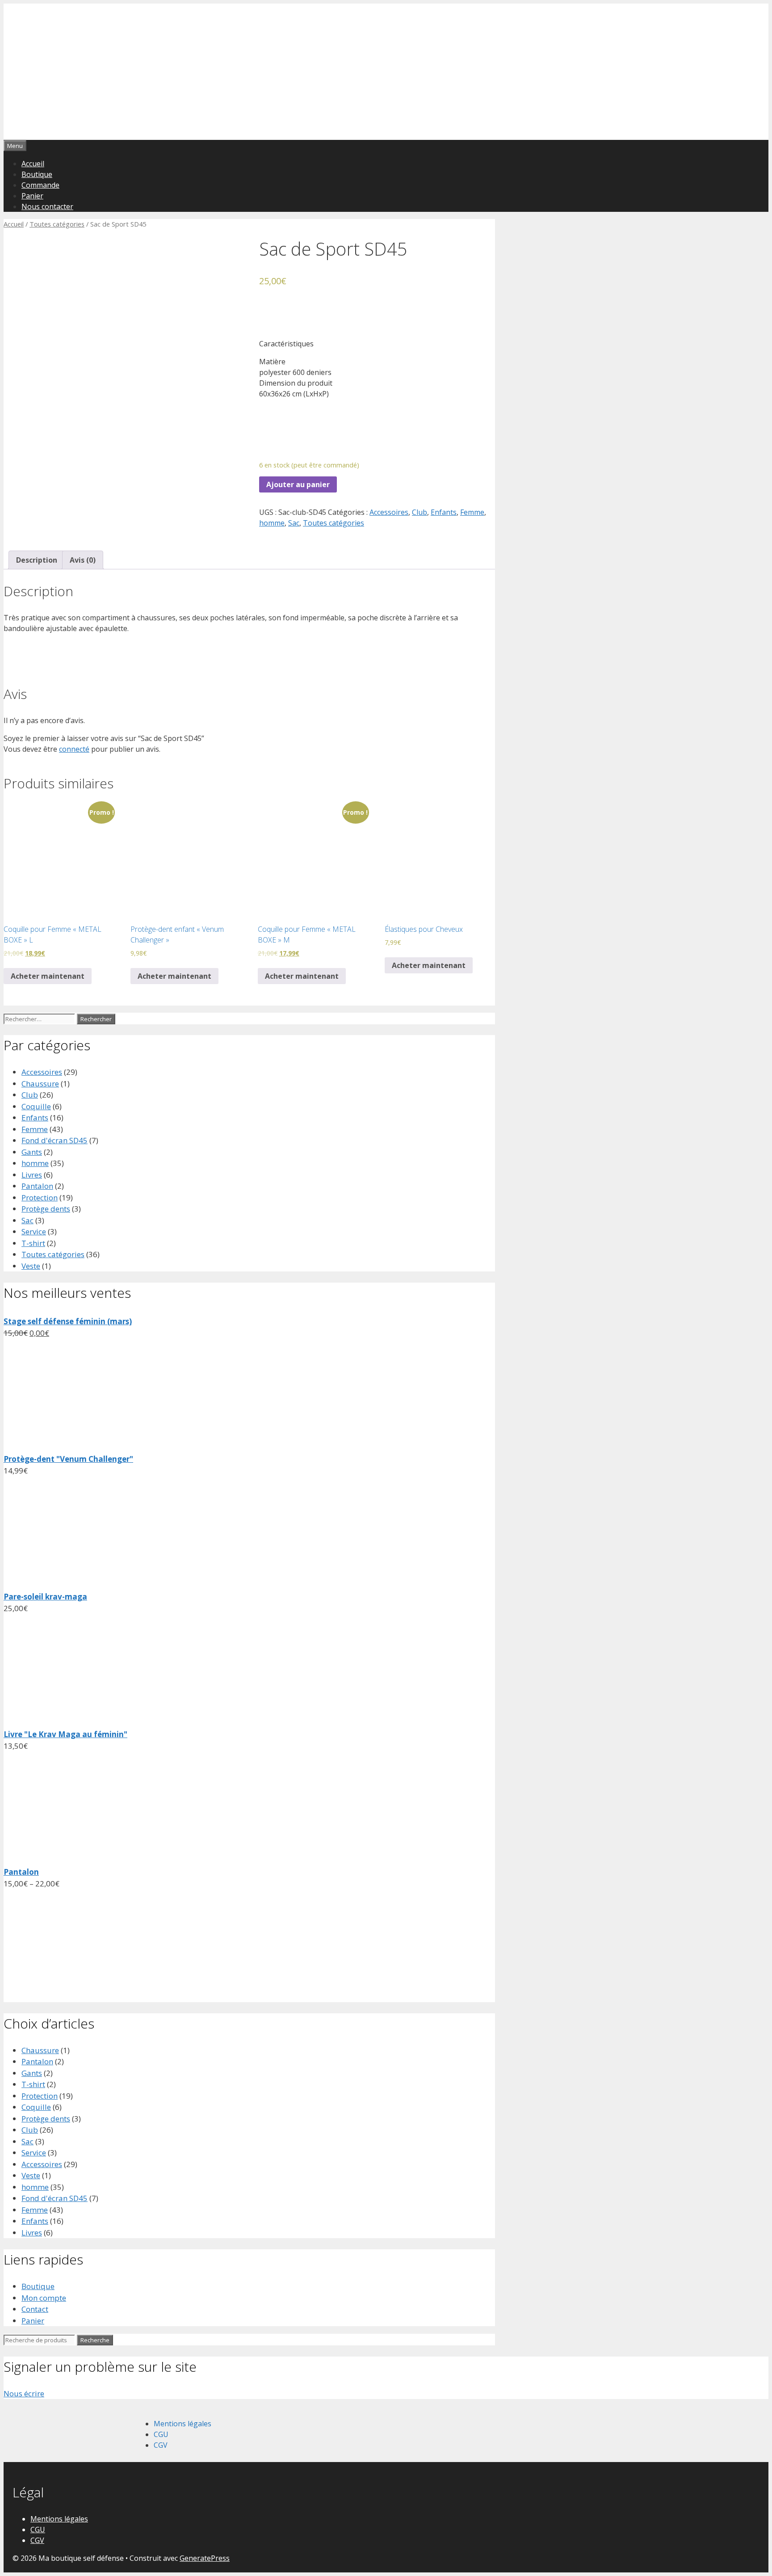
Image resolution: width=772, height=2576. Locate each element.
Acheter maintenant (48, 976)
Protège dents (46, 1209)
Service (34, 1231)
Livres (32, 1175)
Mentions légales (183, 2424)
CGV (161, 2445)
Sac (294, 523)
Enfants (444, 512)
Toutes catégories (57, 224)
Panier (32, 196)
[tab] (37, 560)
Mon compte (44, 2298)
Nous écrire (24, 2393)
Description (37, 560)
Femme (472, 512)
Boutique (37, 174)
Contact (35, 2309)
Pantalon (37, 1186)
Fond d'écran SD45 (55, 1140)
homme (272, 523)
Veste (31, 1266)
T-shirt (33, 1243)
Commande (40, 185)
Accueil (33, 164)
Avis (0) (83, 560)
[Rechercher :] (40, 1018)
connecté (74, 749)
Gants (32, 1152)
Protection (40, 1198)
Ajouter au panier (298, 484)
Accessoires (389, 512)
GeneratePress (205, 2558)
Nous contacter (47, 206)
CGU (161, 2434)
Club (420, 512)
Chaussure (40, 1084)
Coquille (36, 1106)
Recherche (95, 2340)
